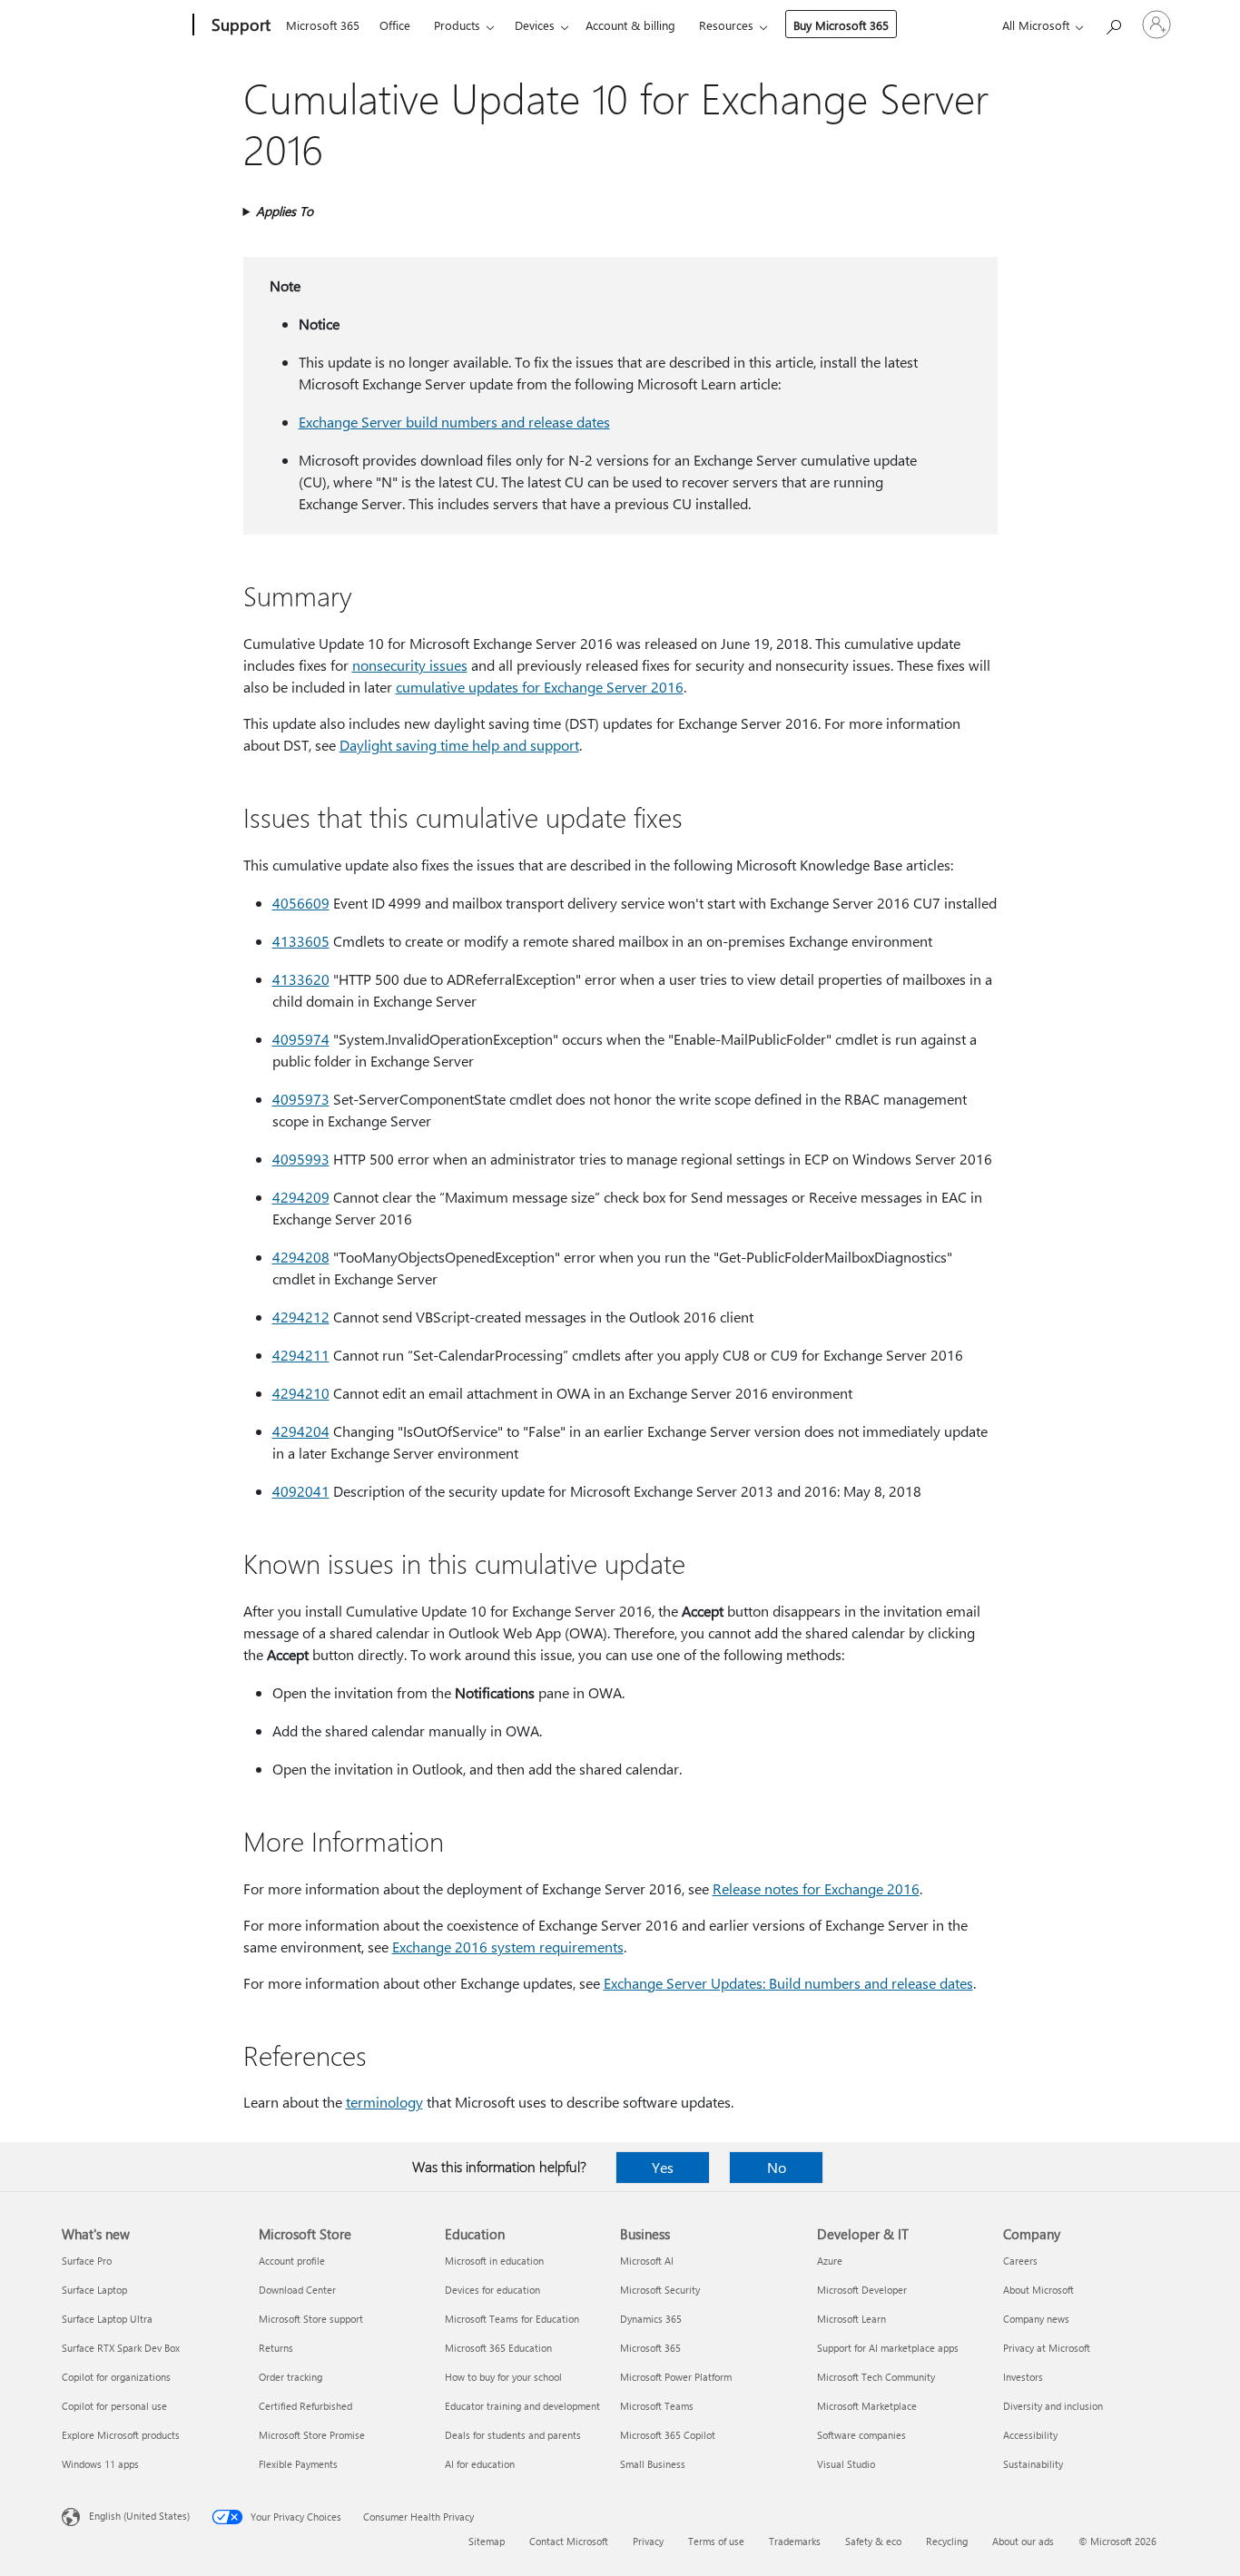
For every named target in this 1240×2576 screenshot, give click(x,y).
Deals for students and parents (513, 2435)
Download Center (297, 2290)
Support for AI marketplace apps (888, 2348)
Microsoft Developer (862, 2290)
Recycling (947, 2541)
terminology (384, 2102)
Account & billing (630, 25)
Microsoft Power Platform (676, 2377)
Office (395, 25)
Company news (1036, 2319)
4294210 (301, 1393)
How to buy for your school (503, 2377)
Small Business (653, 2464)
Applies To (285, 211)
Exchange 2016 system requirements (508, 1947)
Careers (1020, 2261)
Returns (276, 2348)
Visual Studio (846, 2464)
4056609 (301, 903)
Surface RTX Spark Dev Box (121, 2348)
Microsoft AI (647, 2261)
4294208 (301, 1257)
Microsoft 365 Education (498, 2348)
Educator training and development (522, 2406)
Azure (830, 2261)
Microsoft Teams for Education (512, 2319)
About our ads (1023, 2541)
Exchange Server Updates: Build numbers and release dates (788, 1983)
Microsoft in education (494, 2261)
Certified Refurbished (305, 2406)
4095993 (301, 1159)
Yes (663, 2167)
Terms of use (716, 2541)
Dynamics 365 (651, 2319)
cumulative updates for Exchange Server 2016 (540, 687)
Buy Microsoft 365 (841, 25)
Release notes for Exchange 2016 (816, 1888)
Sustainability (1033, 2464)
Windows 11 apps (100, 2464)
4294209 (301, 1197)
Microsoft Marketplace (867, 2406)
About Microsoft (1038, 2290)
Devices (535, 25)
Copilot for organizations (116, 2377)
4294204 (301, 1431)
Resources (726, 25)
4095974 (301, 1039)
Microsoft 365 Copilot (668, 2435)
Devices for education (492, 2290)
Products (457, 25)
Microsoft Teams (657, 2406)
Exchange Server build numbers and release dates (454, 422)
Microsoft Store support (311, 2319)
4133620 (301, 979)
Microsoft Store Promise (312, 2435)
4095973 (301, 1099)
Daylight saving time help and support (459, 745)
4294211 (301, 1355)
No (777, 2167)
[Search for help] (1113, 23)
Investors (1023, 2377)
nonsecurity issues (410, 665)
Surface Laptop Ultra (107, 2319)
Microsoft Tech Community (876, 2377)
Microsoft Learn (851, 2319)
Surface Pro (87, 2261)
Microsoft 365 (323, 25)
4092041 (301, 1491)
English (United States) (139, 2516)
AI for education (480, 2464)
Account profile (292, 2261)
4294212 (301, 1317)
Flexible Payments (298, 2464)
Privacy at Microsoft (1047, 2348)
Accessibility (1030, 2435)
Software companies (861, 2435)
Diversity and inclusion (1053, 2406)
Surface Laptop (94, 2290)
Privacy (648, 2541)
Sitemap (487, 2541)
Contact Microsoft (569, 2541)
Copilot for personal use (114, 2406)
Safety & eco (873, 2541)
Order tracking (290, 2377)
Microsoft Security (660, 2290)
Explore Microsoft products (121, 2435)
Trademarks (795, 2541)
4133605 (301, 941)
